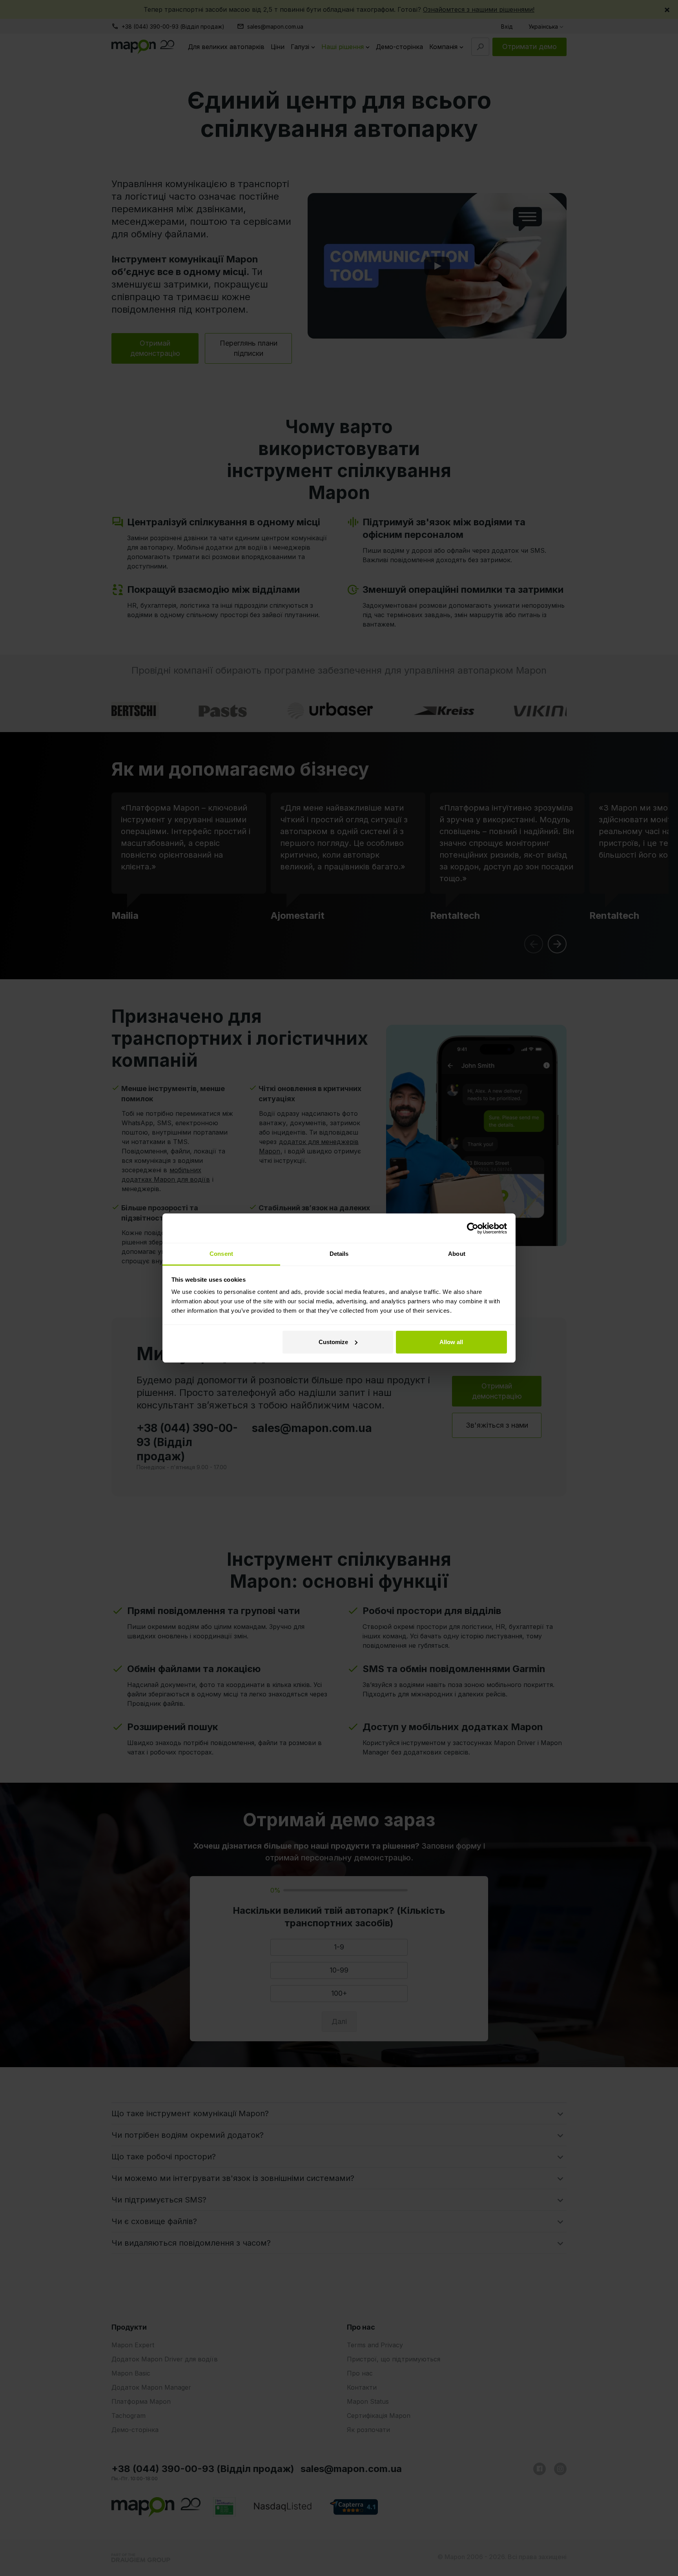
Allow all (451, 1342)
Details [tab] (339, 1254)
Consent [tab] (221, 1254)
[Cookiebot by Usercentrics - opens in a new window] (473, 1228)
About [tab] (457, 1254)
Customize (333, 1342)
